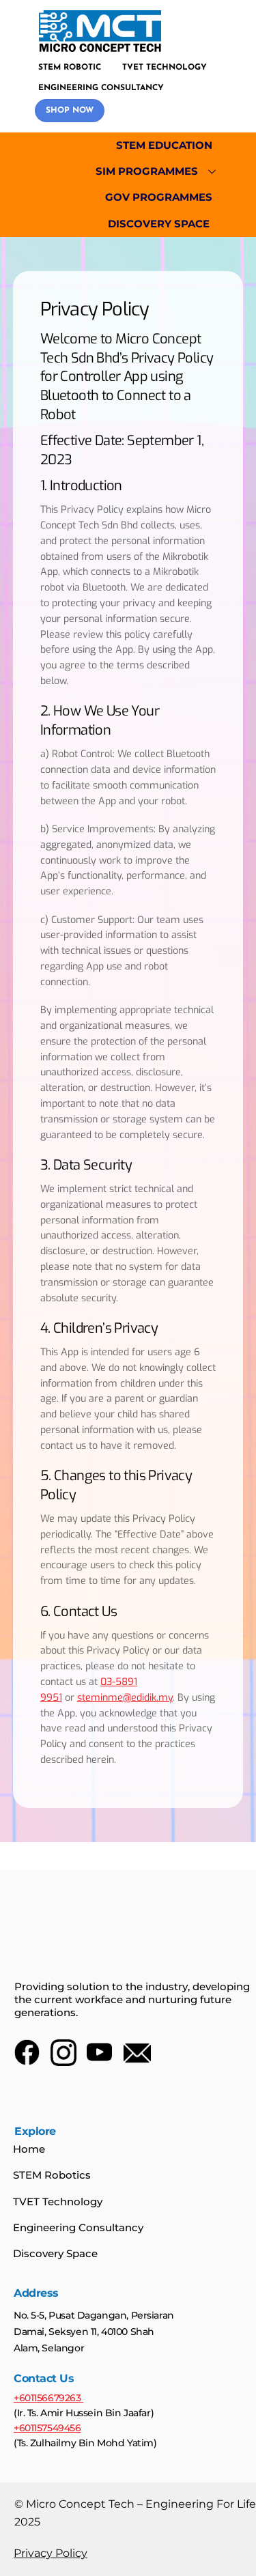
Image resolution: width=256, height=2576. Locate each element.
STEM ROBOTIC (70, 68)
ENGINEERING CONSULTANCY (101, 88)
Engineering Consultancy (78, 2227)
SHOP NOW (70, 111)
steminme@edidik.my (125, 1698)
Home (29, 2149)
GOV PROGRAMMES (159, 197)
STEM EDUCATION (164, 145)
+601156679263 (48, 2398)
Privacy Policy (51, 2553)
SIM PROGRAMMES (147, 171)
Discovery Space (55, 2253)
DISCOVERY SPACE (159, 224)
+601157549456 (47, 2428)
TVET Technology (58, 2202)
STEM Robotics (52, 2175)
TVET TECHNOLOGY (165, 68)
